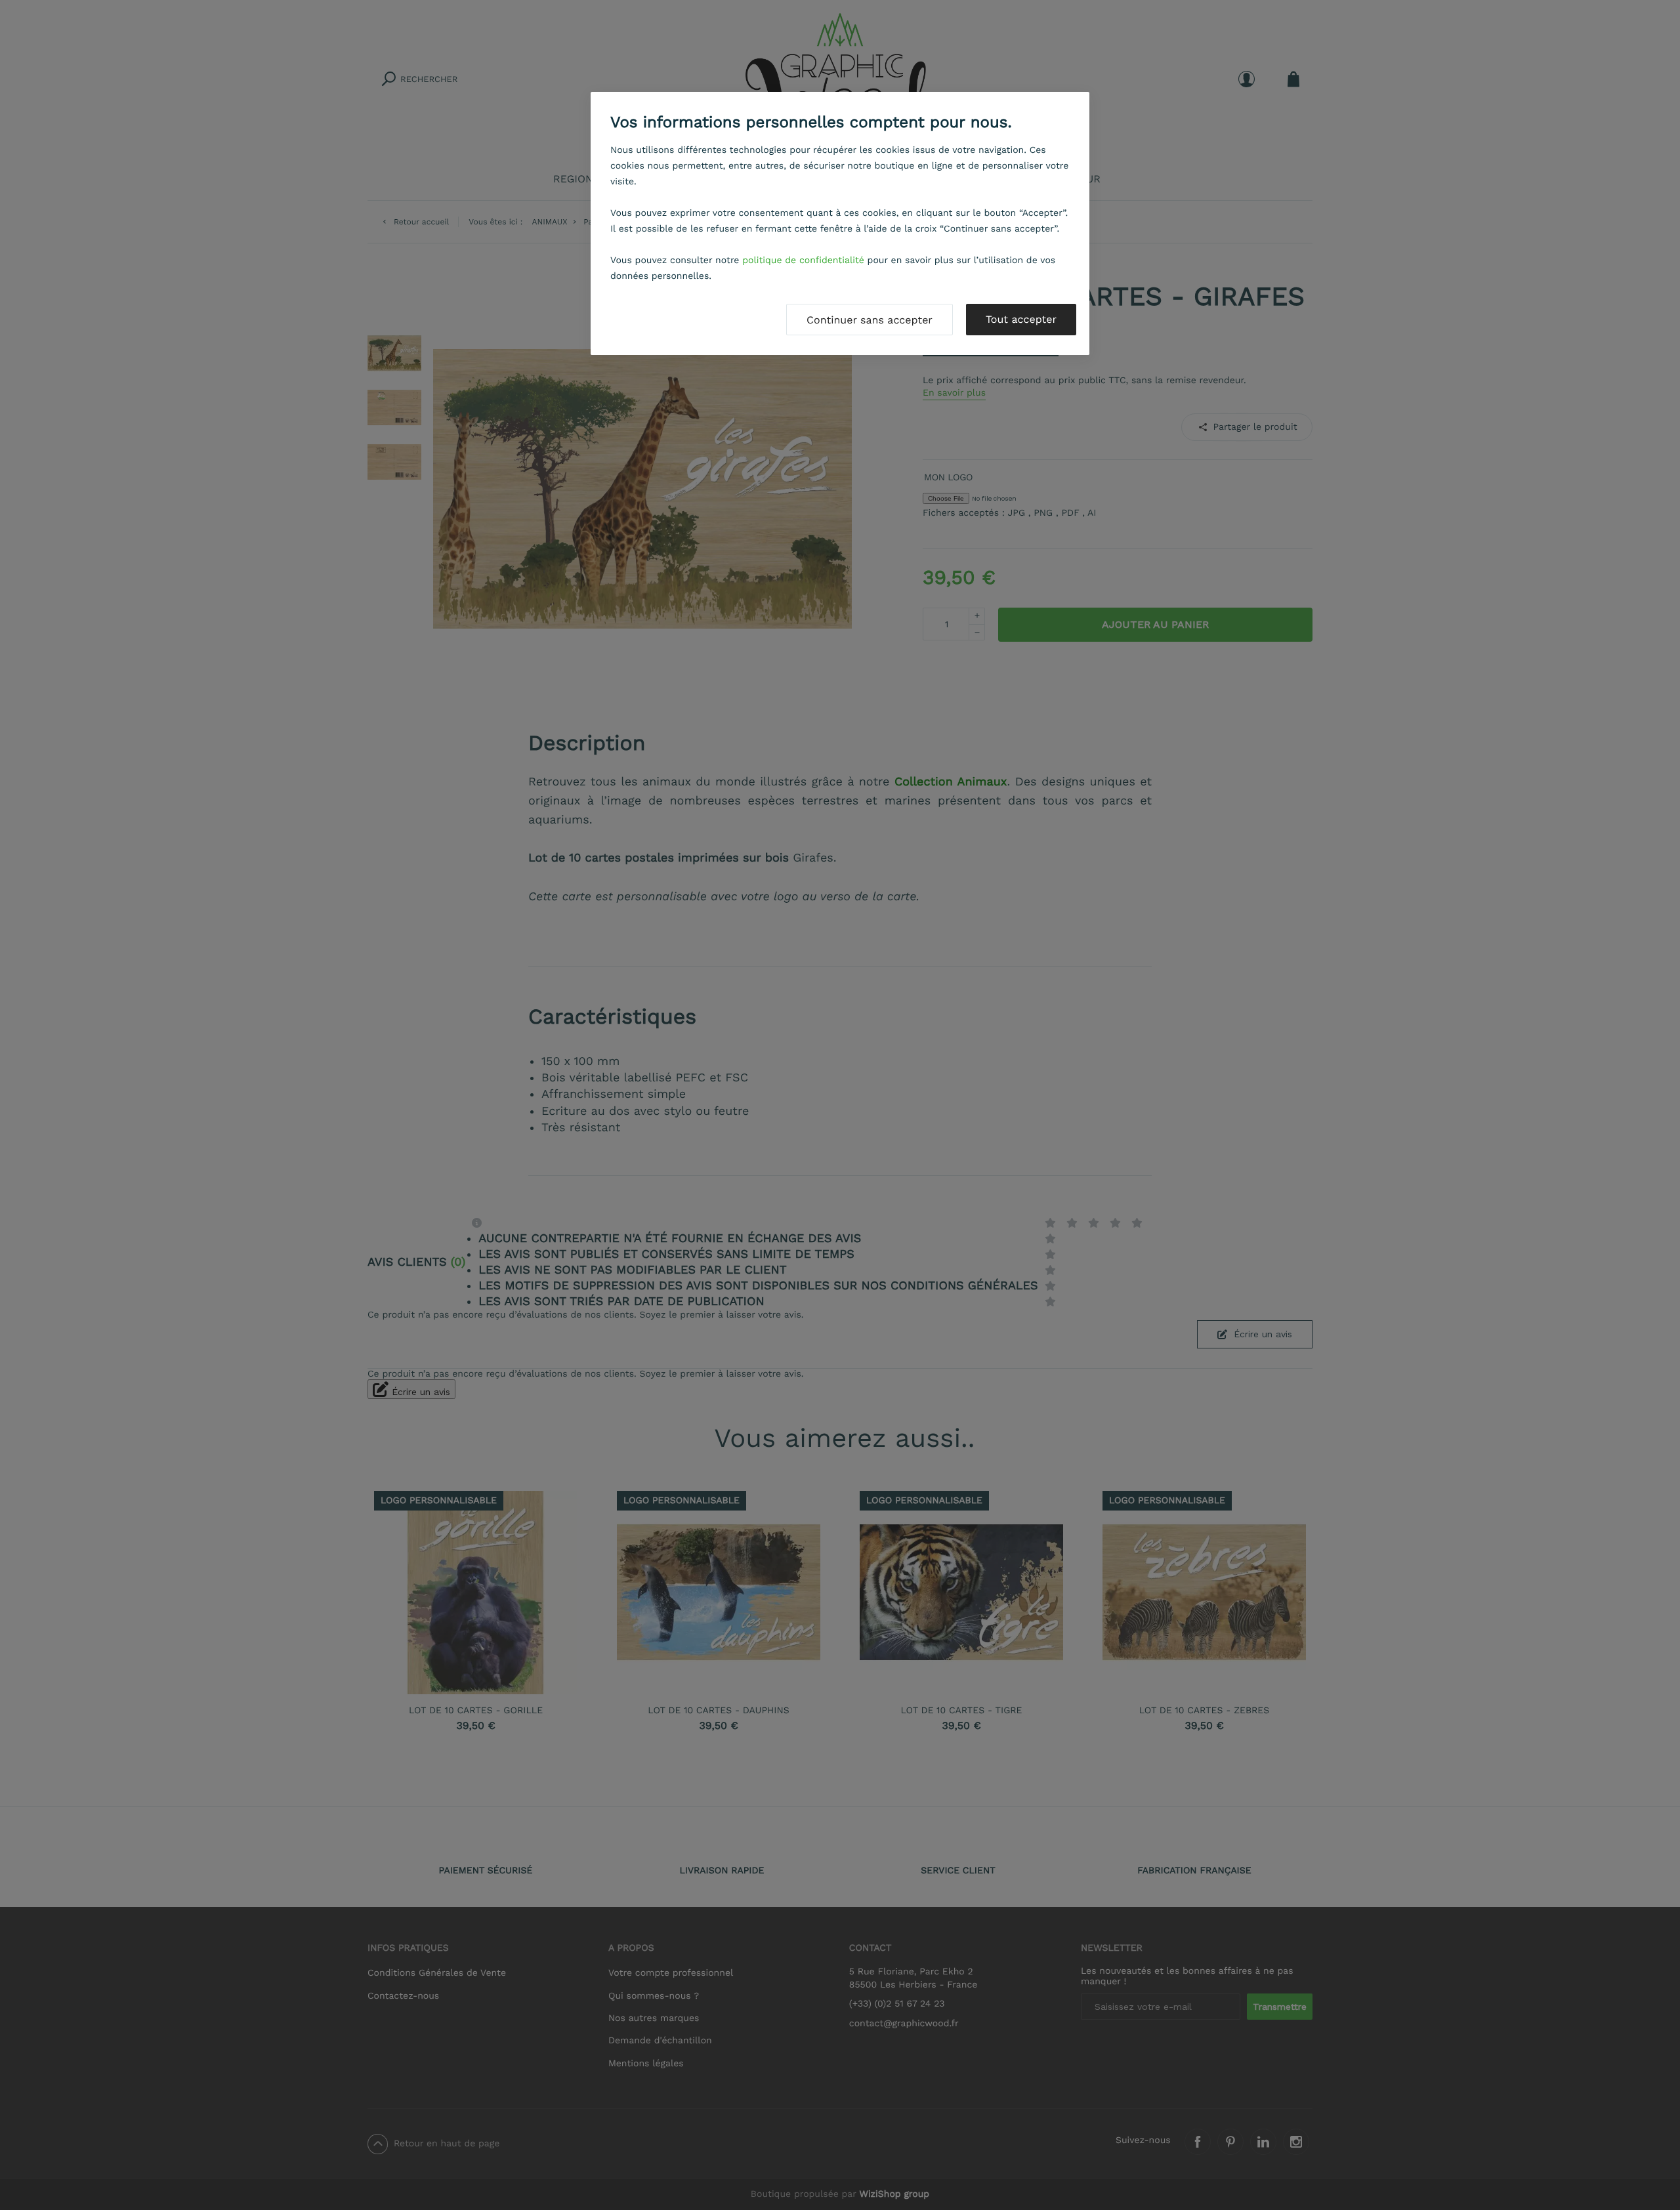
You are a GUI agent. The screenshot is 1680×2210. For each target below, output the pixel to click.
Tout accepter (1021, 319)
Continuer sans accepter (870, 320)
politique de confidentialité (803, 261)
